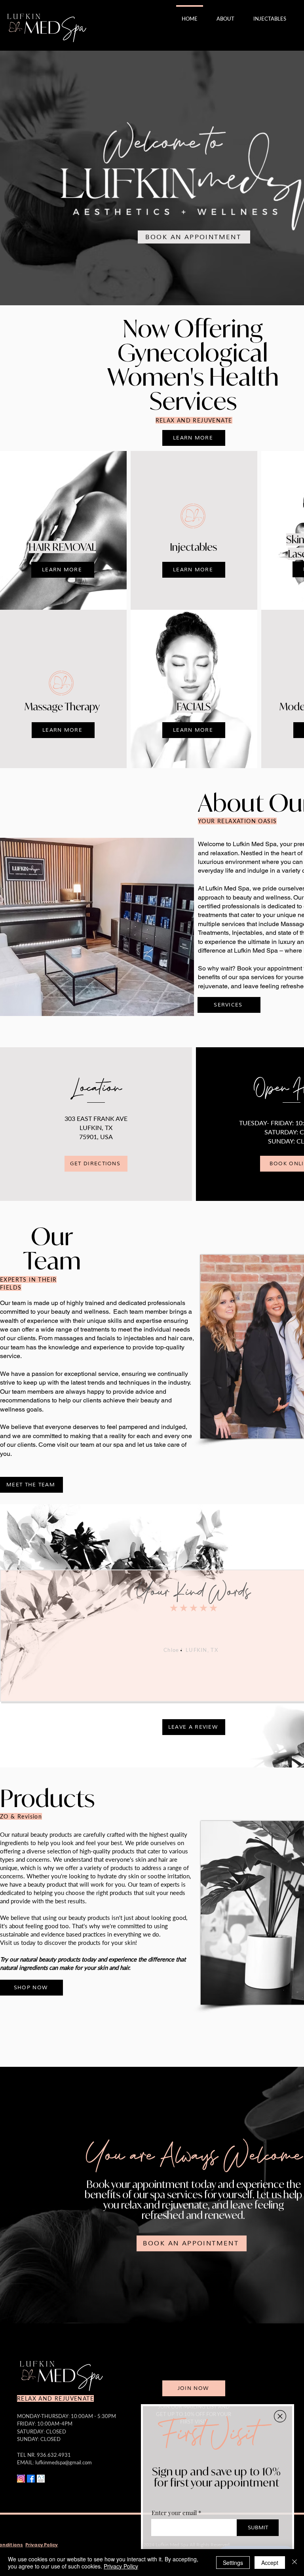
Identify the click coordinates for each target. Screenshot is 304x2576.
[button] (280, 2416)
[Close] (294, 2563)
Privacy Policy (121, 2566)
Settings (233, 2563)
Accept (270, 2563)
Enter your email (174, 2513)
